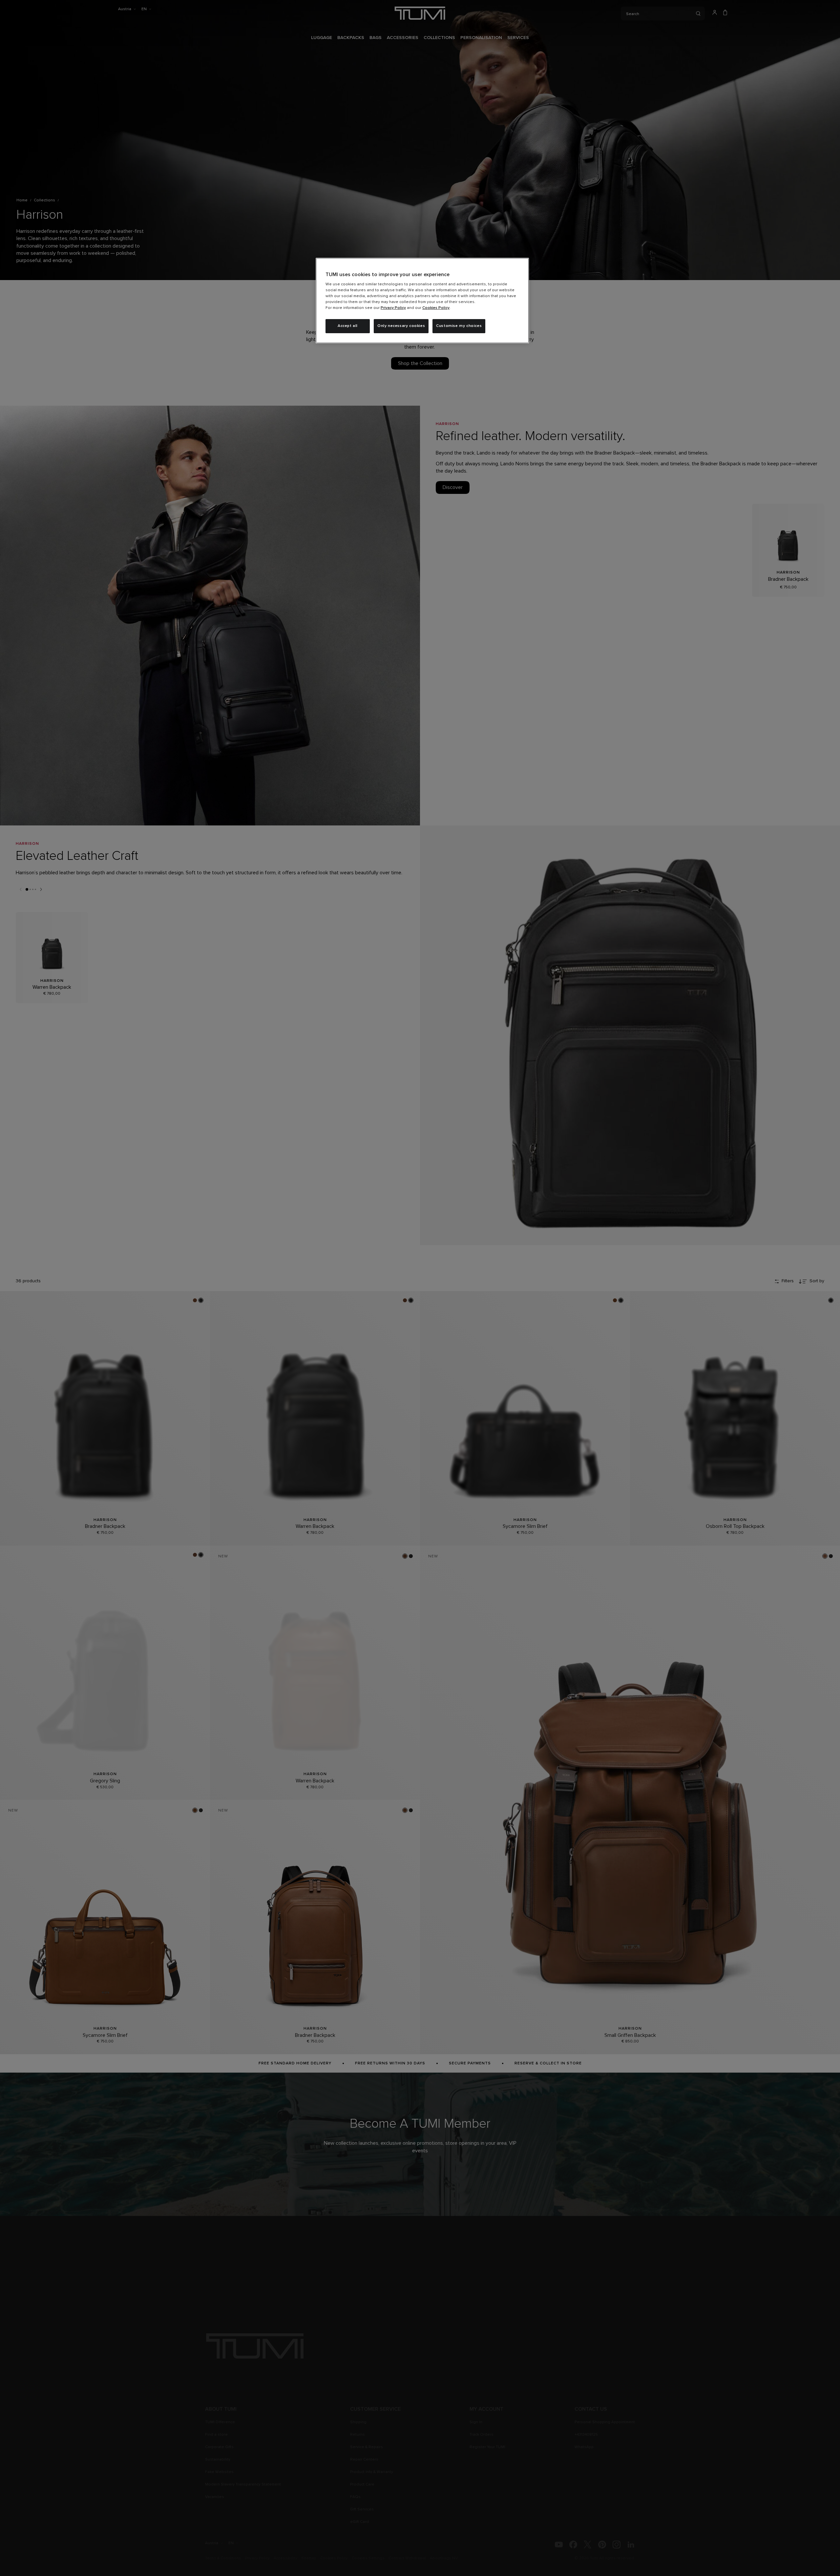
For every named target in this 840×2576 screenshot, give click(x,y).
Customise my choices (459, 326)
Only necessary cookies (401, 326)
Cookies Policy (436, 308)
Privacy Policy (393, 308)
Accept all (348, 326)
